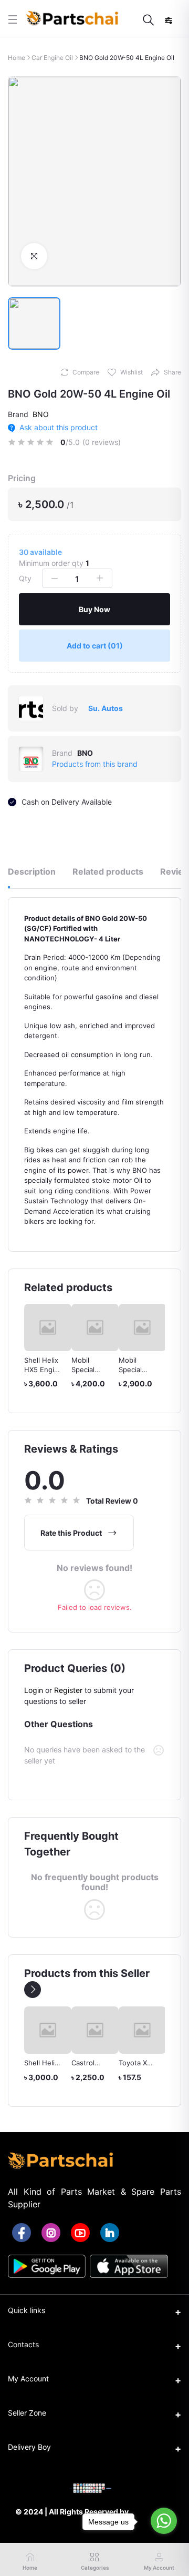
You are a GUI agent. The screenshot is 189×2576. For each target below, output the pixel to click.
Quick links (27, 2310)
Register (68, 1690)
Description (32, 871)
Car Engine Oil (52, 58)
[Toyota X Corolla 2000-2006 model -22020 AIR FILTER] (142, 2030)
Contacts (23, 2344)
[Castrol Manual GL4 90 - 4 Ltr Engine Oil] (95, 2030)
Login (34, 1690)
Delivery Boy (29, 2447)
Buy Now (94, 609)
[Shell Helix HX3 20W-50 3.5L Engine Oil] (48, 2030)
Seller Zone (27, 2413)
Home (17, 58)
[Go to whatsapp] (164, 2521)
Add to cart (95, 646)
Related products (108, 871)
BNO (41, 414)
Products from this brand (95, 764)
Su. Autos (106, 708)
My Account (28, 2379)
